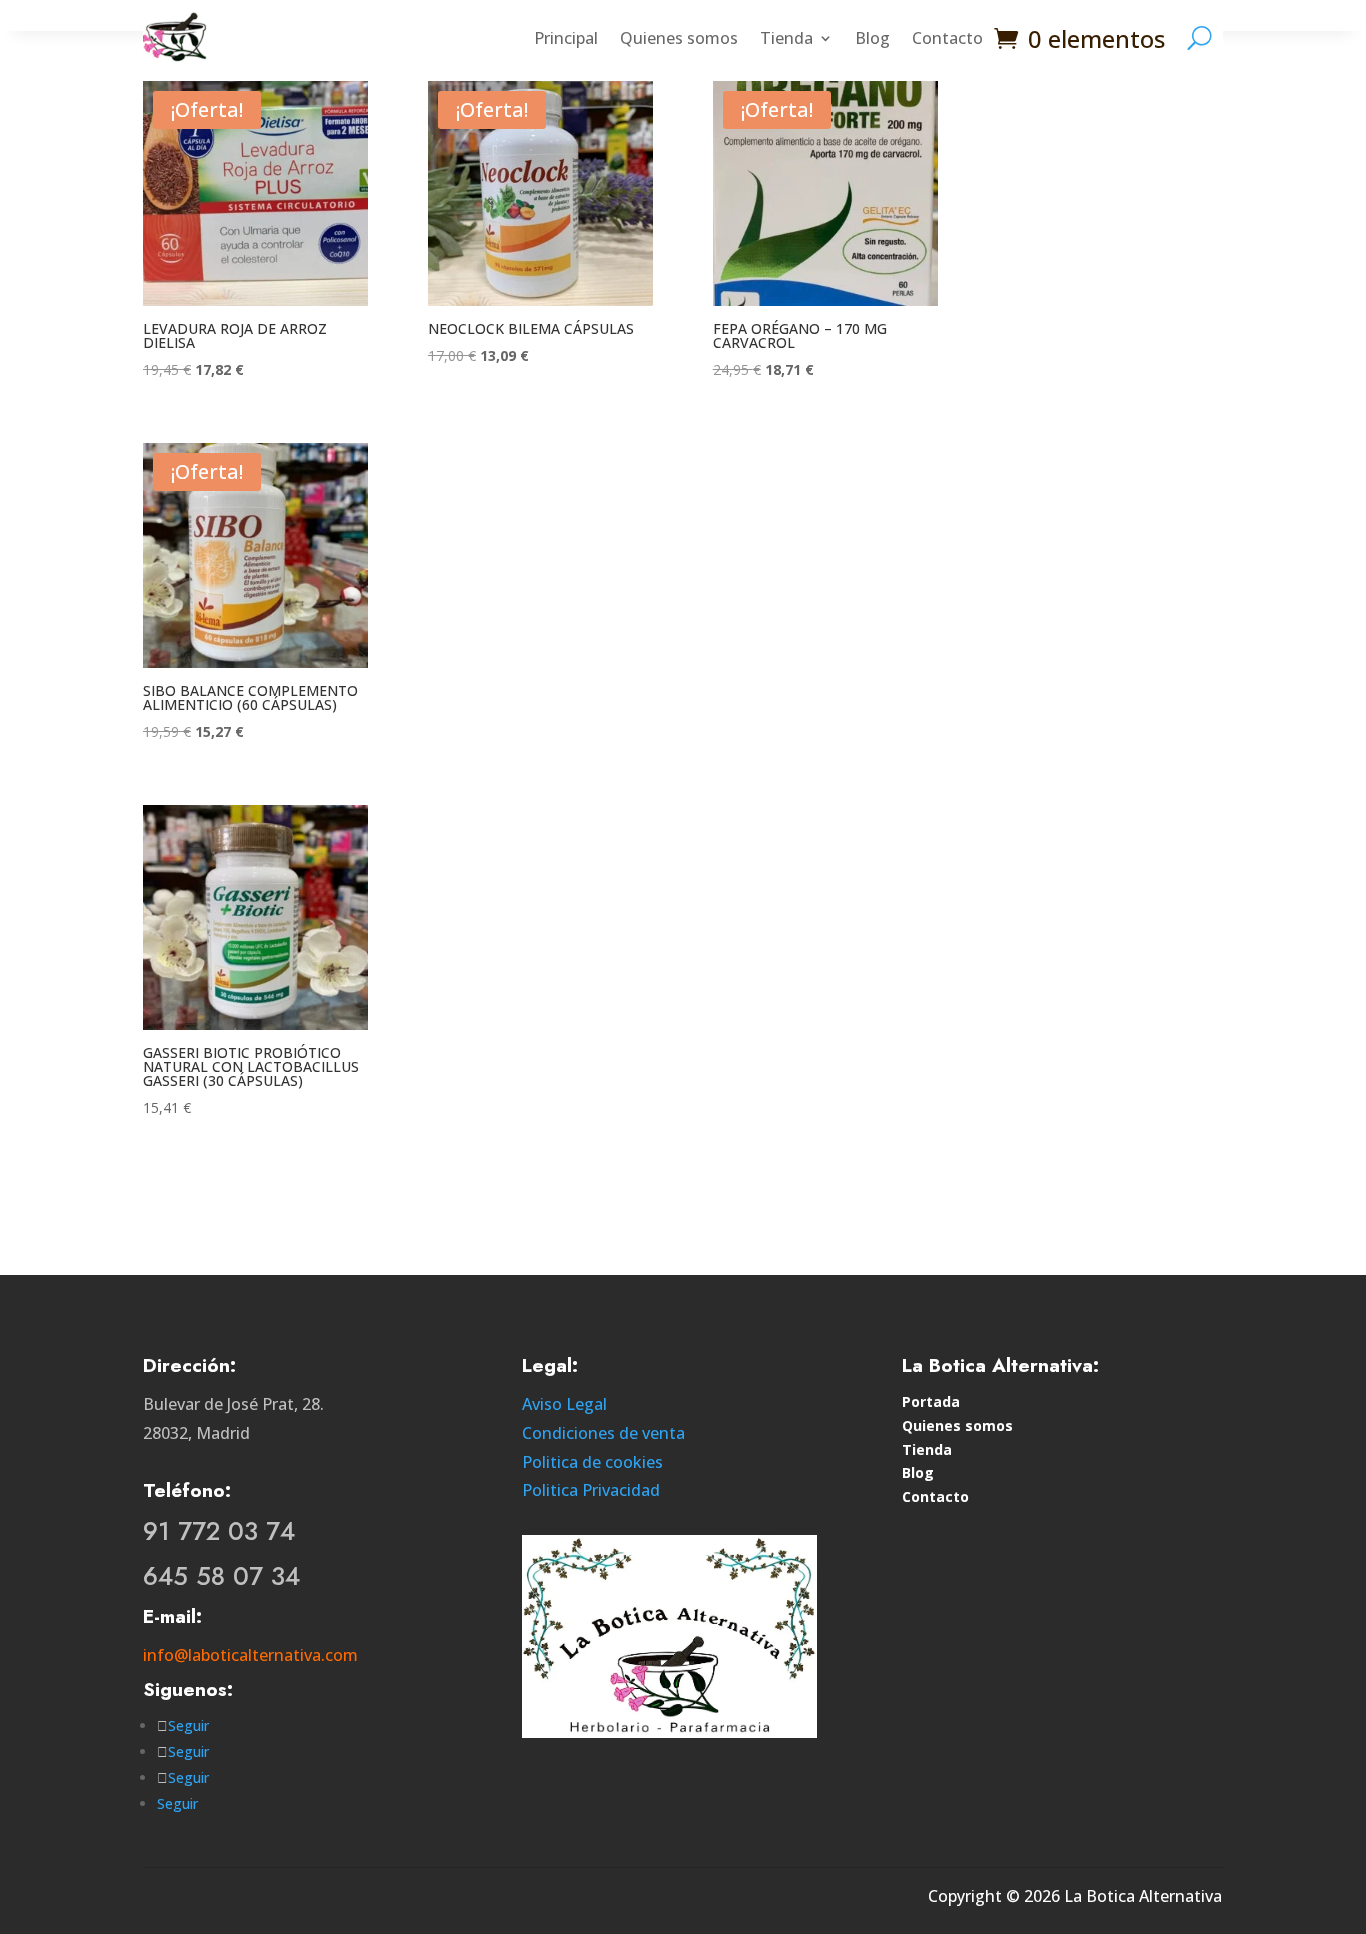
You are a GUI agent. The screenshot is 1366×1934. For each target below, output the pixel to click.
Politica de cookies (592, 1462)
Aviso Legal (564, 1404)
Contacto (947, 38)
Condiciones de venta (603, 1433)
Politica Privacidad (591, 1490)
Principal (566, 38)
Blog (872, 38)
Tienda (786, 38)
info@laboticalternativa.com (250, 1655)
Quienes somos (679, 38)
